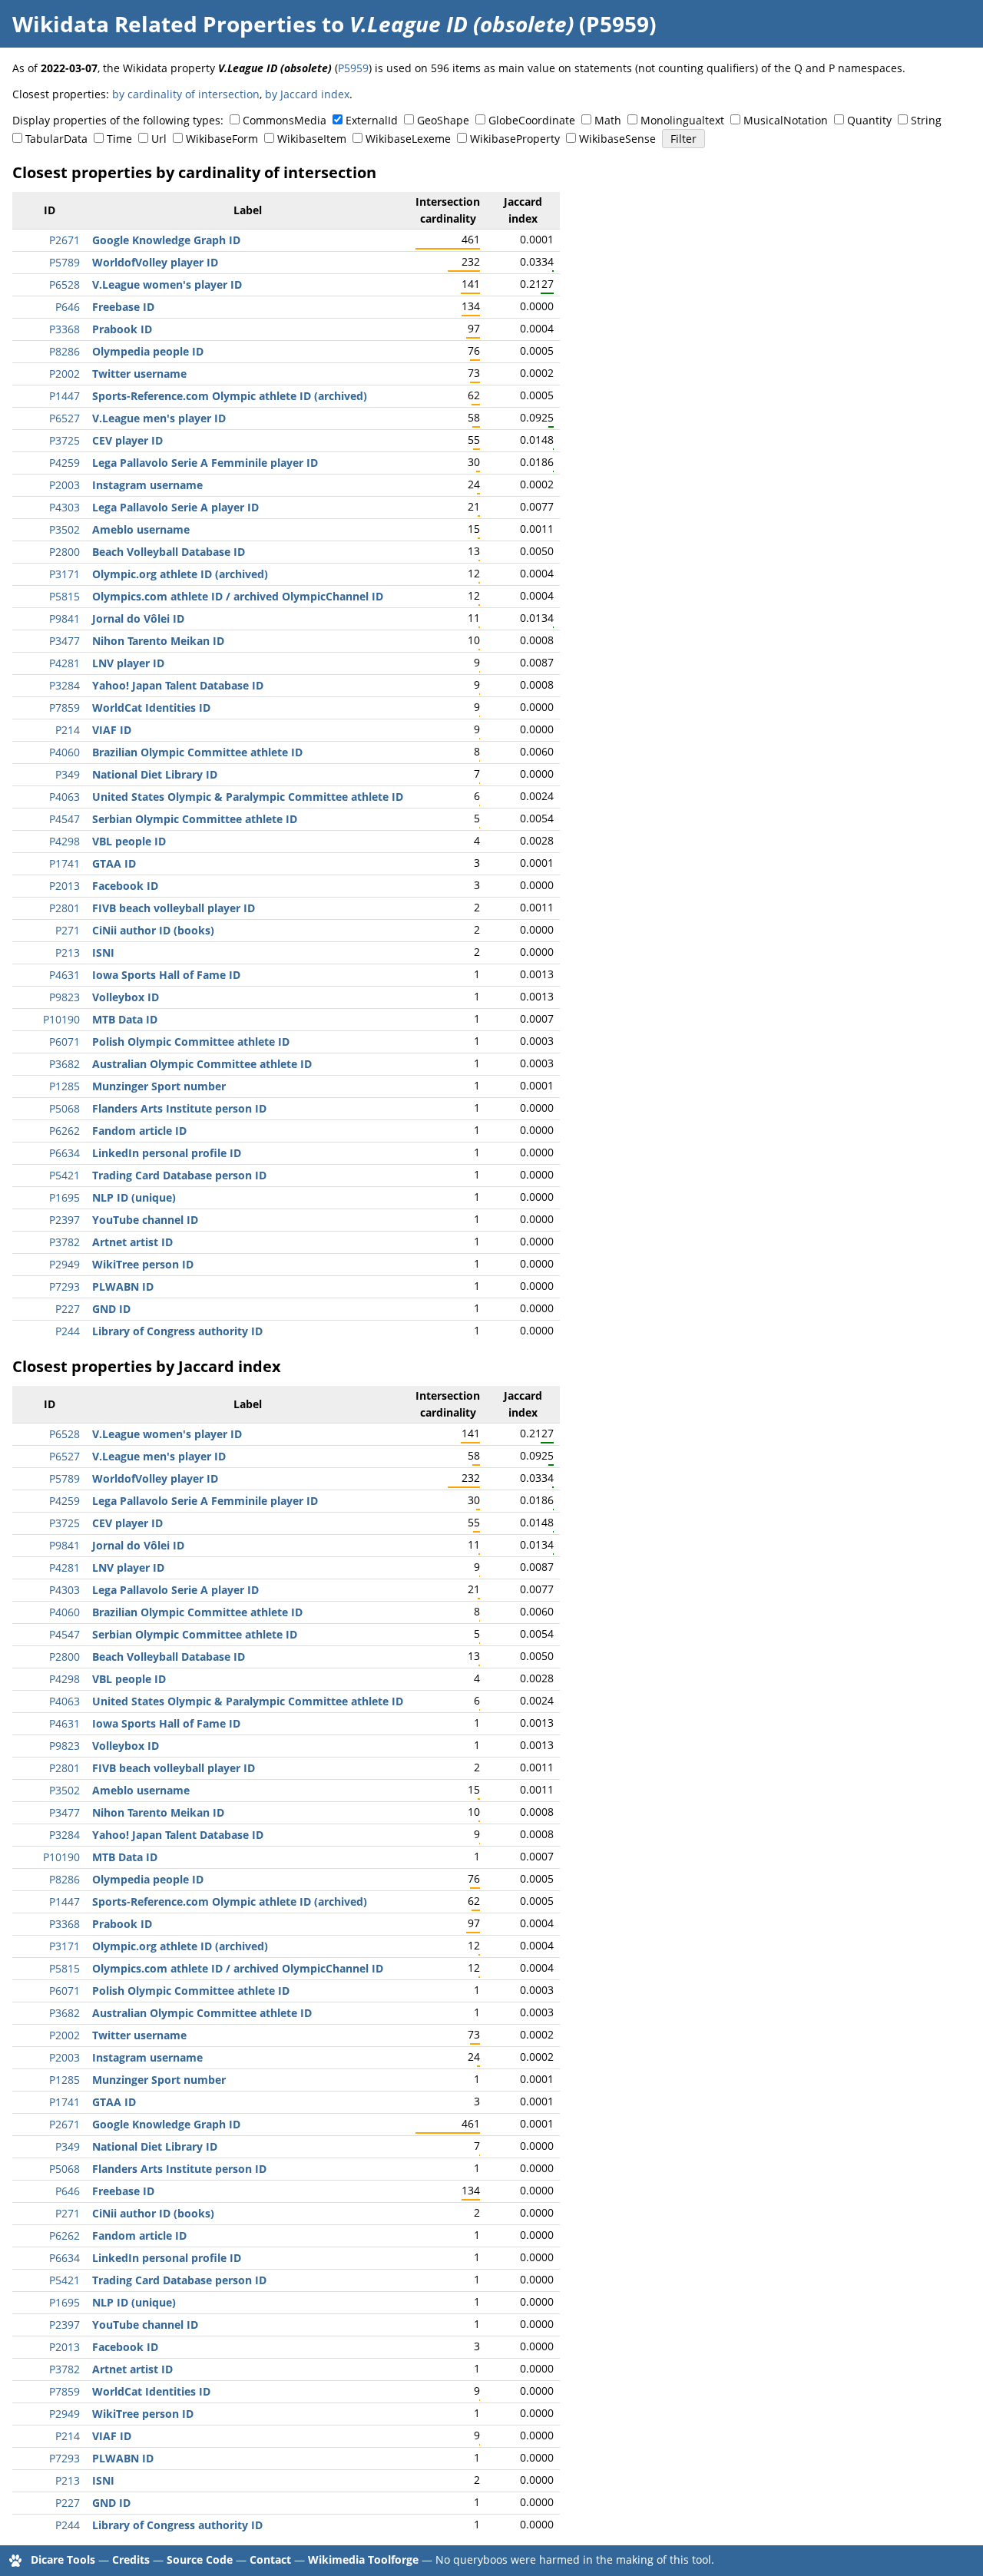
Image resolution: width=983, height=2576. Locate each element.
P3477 (65, 641)
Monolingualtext (682, 120)
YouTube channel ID (145, 1220)
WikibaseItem (312, 139)
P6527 (65, 418)
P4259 (65, 463)
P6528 (65, 284)
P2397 (65, 1220)
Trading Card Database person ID (179, 1175)
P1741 (65, 863)
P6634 (65, 1153)
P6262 (65, 1131)
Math (608, 120)
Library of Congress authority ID (177, 1331)
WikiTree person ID (143, 1264)
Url (159, 139)
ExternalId (372, 120)
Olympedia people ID (148, 351)
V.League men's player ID (159, 418)
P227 (68, 1309)
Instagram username (147, 485)
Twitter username (139, 374)
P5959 (353, 68)
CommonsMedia (285, 120)
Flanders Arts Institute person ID (179, 1108)
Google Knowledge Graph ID (166, 240)
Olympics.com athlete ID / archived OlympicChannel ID (238, 596)
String (926, 120)
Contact (270, 2559)
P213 (68, 952)
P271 (68, 930)
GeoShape (443, 120)
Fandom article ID (139, 1131)
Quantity (869, 120)
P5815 (65, 596)
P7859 (65, 708)
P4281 (65, 663)
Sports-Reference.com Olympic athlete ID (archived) (230, 396)
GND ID (111, 1309)
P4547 (65, 819)
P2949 (65, 1264)
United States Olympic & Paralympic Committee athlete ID (248, 797)
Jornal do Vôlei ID (138, 618)
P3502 (65, 529)
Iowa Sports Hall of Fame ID (166, 975)
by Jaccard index (307, 94)
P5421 (65, 1175)
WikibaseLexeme (408, 139)
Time (119, 139)
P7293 (65, 1286)
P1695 (65, 1197)
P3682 (65, 1064)
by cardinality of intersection (186, 94)
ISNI (103, 952)
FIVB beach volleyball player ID (174, 908)
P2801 (65, 908)
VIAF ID (112, 730)
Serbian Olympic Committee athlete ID (195, 819)
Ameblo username (141, 529)
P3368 (65, 329)
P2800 (65, 552)
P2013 (65, 886)
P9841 (65, 618)
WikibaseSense (617, 139)
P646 (68, 307)
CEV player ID (127, 440)
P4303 (65, 507)
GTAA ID (114, 863)
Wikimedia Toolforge (363, 2559)
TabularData (56, 139)
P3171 (65, 574)
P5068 (65, 1108)
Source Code (200, 2559)
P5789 (65, 262)
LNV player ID (128, 663)
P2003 (65, 485)
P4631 (65, 975)
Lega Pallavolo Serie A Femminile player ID (205, 463)
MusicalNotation (786, 120)
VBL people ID (129, 841)
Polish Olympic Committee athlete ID (191, 1042)
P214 (68, 730)
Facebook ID (125, 886)
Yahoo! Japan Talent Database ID (178, 685)
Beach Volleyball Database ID (169, 552)
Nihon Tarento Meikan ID (158, 641)
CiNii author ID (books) (153, 930)
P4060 (65, 752)
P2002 (65, 374)
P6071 (65, 1042)
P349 (68, 774)
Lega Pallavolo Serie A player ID (175, 507)
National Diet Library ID (155, 774)
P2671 (65, 240)
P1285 (65, 1086)
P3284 (65, 685)
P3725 (65, 440)
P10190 (61, 1019)
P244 (68, 1331)
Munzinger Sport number (159, 1086)
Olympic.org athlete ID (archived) (180, 574)
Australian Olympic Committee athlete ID (202, 1064)
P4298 (65, 841)
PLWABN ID (123, 1286)
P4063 (65, 797)
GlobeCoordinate (532, 120)
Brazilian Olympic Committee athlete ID (197, 752)
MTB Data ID (125, 1019)
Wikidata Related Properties (164, 24)
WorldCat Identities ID (151, 708)
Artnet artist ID (132, 1242)
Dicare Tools (63, 2559)
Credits (131, 2559)
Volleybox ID (126, 997)
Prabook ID (122, 329)
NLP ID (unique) (134, 1197)
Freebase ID (123, 307)
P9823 (65, 997)
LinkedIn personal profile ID (167, 1153)
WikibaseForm (222, 139)
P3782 (65, 1242)
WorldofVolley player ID (155, 262)
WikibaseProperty (515, 139)
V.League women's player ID (167, 284)
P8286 (65, 351)
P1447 (65, 396)
